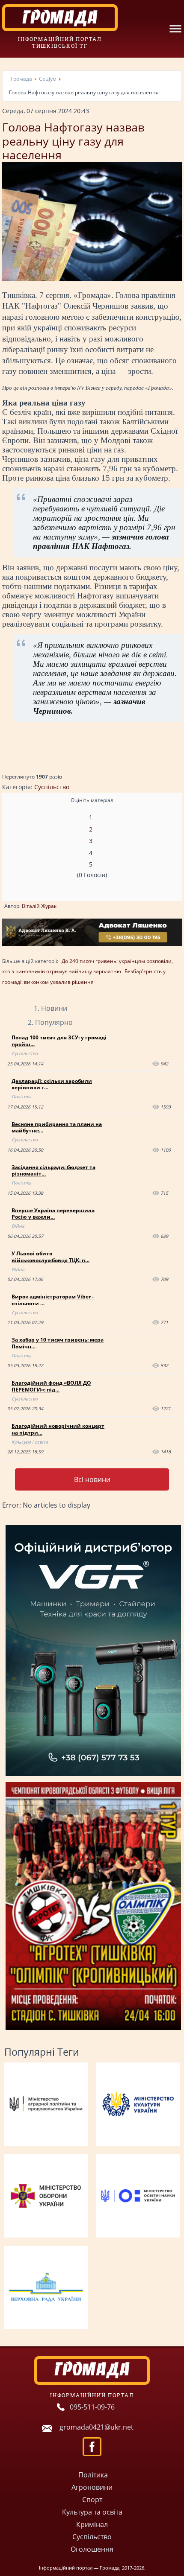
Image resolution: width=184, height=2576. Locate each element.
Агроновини (92, 2487)
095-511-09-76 (92, 2407)
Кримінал (92, 2524)
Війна (18, 1226)
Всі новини (92, 1479)
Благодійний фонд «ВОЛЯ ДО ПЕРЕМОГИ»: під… (51, 1386)
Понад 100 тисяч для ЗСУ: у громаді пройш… (59, 1041)
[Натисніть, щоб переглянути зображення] (92, 279)
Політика (21, 1097)
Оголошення (92, 2549)
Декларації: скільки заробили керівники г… (52, 1084)
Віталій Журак (39, 906)
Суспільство (52, 787)
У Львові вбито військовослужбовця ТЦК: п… (50, 1257)
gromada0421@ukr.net (96, 2427)
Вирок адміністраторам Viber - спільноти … (53, 1300)
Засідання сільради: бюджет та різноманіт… (53, 1171)
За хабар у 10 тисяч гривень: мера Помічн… (58, 1343)
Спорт (92, 2500)
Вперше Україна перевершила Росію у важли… (53, 1214)
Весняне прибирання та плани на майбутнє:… (57, 1128)
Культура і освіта (30, 1442)
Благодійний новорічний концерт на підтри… (58, 1429)
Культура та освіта (92, 2512)
